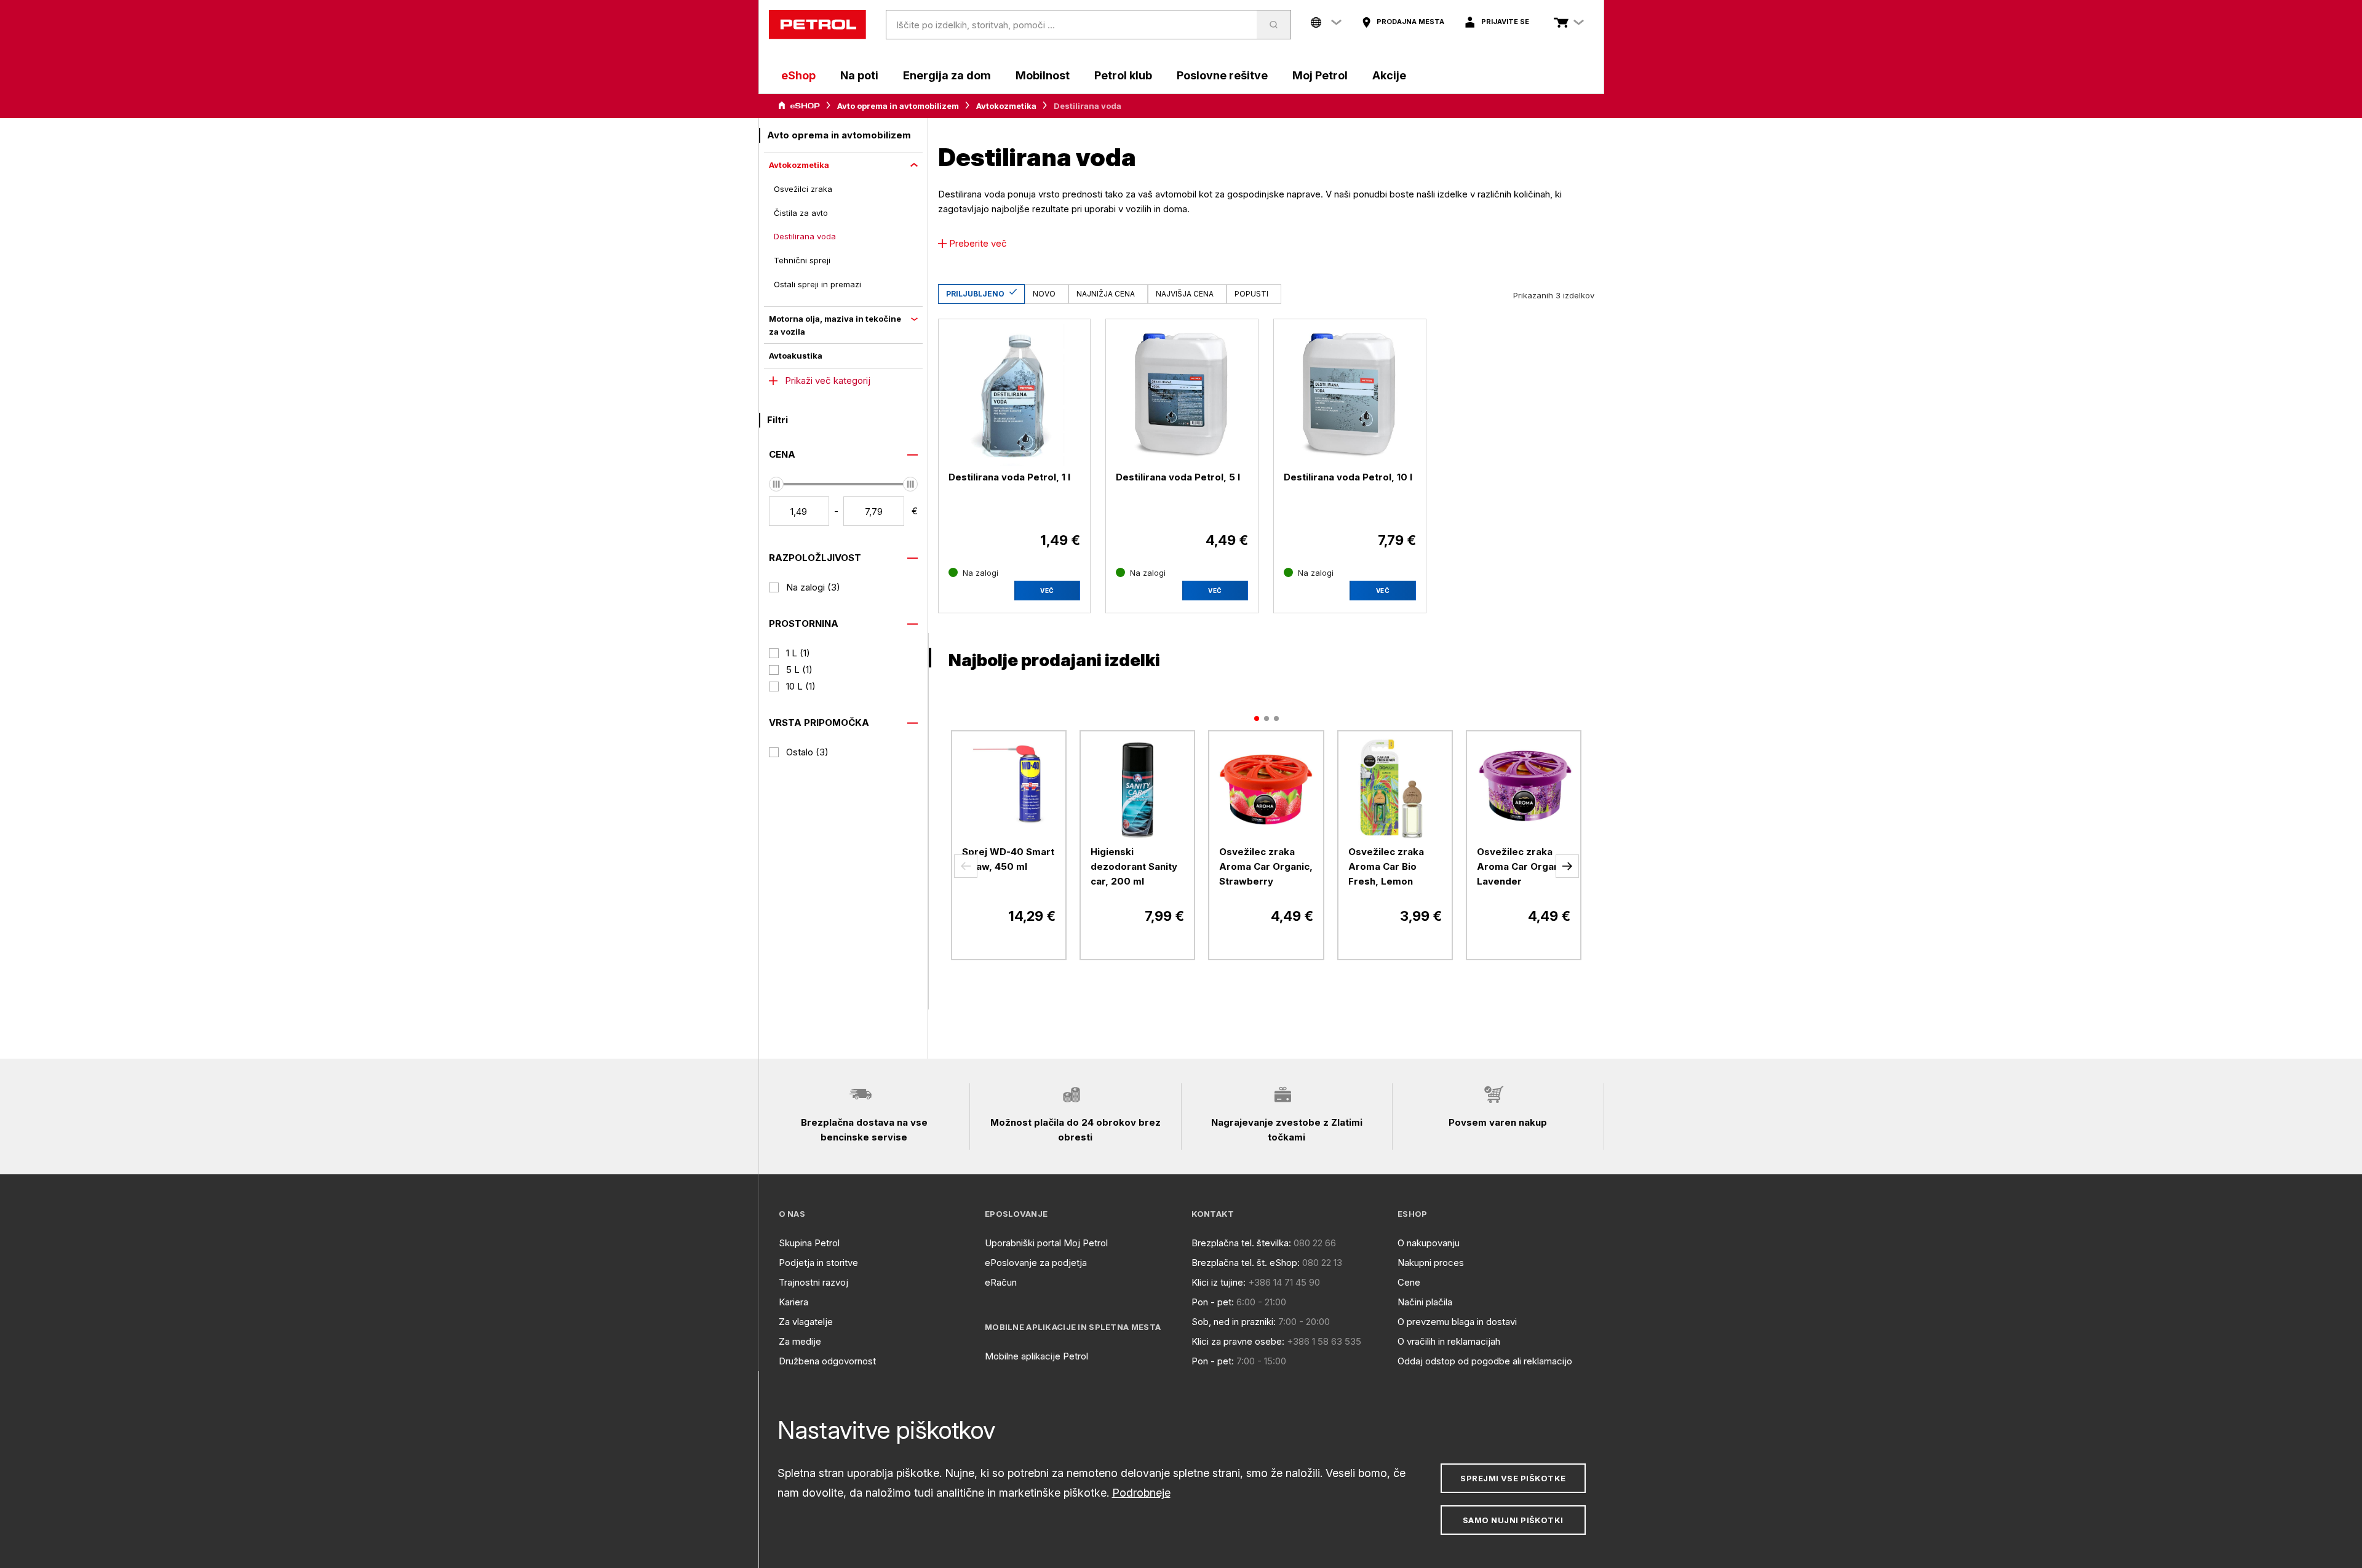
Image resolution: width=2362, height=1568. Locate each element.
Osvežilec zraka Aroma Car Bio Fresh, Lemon (1386, 866)
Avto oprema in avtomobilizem (898, 106)
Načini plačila (1425, 1302)
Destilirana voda (805, 236)
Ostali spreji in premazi (817, 284)
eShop (798, 75)
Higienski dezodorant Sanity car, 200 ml (1134, 866)
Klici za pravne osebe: (1238, 1341)
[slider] (776, 484)
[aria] (799, 106)
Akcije (1389, 75)
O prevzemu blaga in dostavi (1457, 1322)
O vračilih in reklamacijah (1449, 1341)
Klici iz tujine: (1219, 1282)
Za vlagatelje (806, 1322)
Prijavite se (1505, 22)
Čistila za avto (801, 213)
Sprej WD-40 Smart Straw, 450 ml (1008, 859)
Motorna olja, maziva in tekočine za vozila (835, 325)
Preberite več (978, 243)
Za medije (800, 1341)
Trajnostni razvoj (813, 1282)
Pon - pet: (1213, 1302)
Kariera (793, 1302)
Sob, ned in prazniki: (1234, 1322)
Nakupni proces (1431, 1263)
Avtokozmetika (1006, 106)
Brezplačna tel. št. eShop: (1246, 1263)
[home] (817, 25)
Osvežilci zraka (803, 189)
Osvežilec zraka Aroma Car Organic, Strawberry (1266, 866)
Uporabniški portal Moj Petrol (1046, 1243)
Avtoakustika (796, 356)
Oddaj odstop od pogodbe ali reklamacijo (1485, 1361)
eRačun (1001, 1282)
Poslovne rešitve (1222, 75)
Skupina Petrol (809, 1243)
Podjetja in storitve (818, 1263)
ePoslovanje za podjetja (1036, 1263)
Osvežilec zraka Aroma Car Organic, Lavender (1524, 866)
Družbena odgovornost (827, 1361)
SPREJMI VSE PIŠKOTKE (1513, 1478)
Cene (1409, 1282)
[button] (966, 866)
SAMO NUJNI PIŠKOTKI (1513, 1520)
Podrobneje (1141, 1493)
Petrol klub (1123, 75)
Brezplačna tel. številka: (1241, 1243)
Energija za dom (947, 75)
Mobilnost (1043, 75)
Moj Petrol (1320, 75)
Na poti (859, 75)
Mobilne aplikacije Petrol (1036, 1356)
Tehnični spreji (802, 260)
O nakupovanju (1429, 1243)
